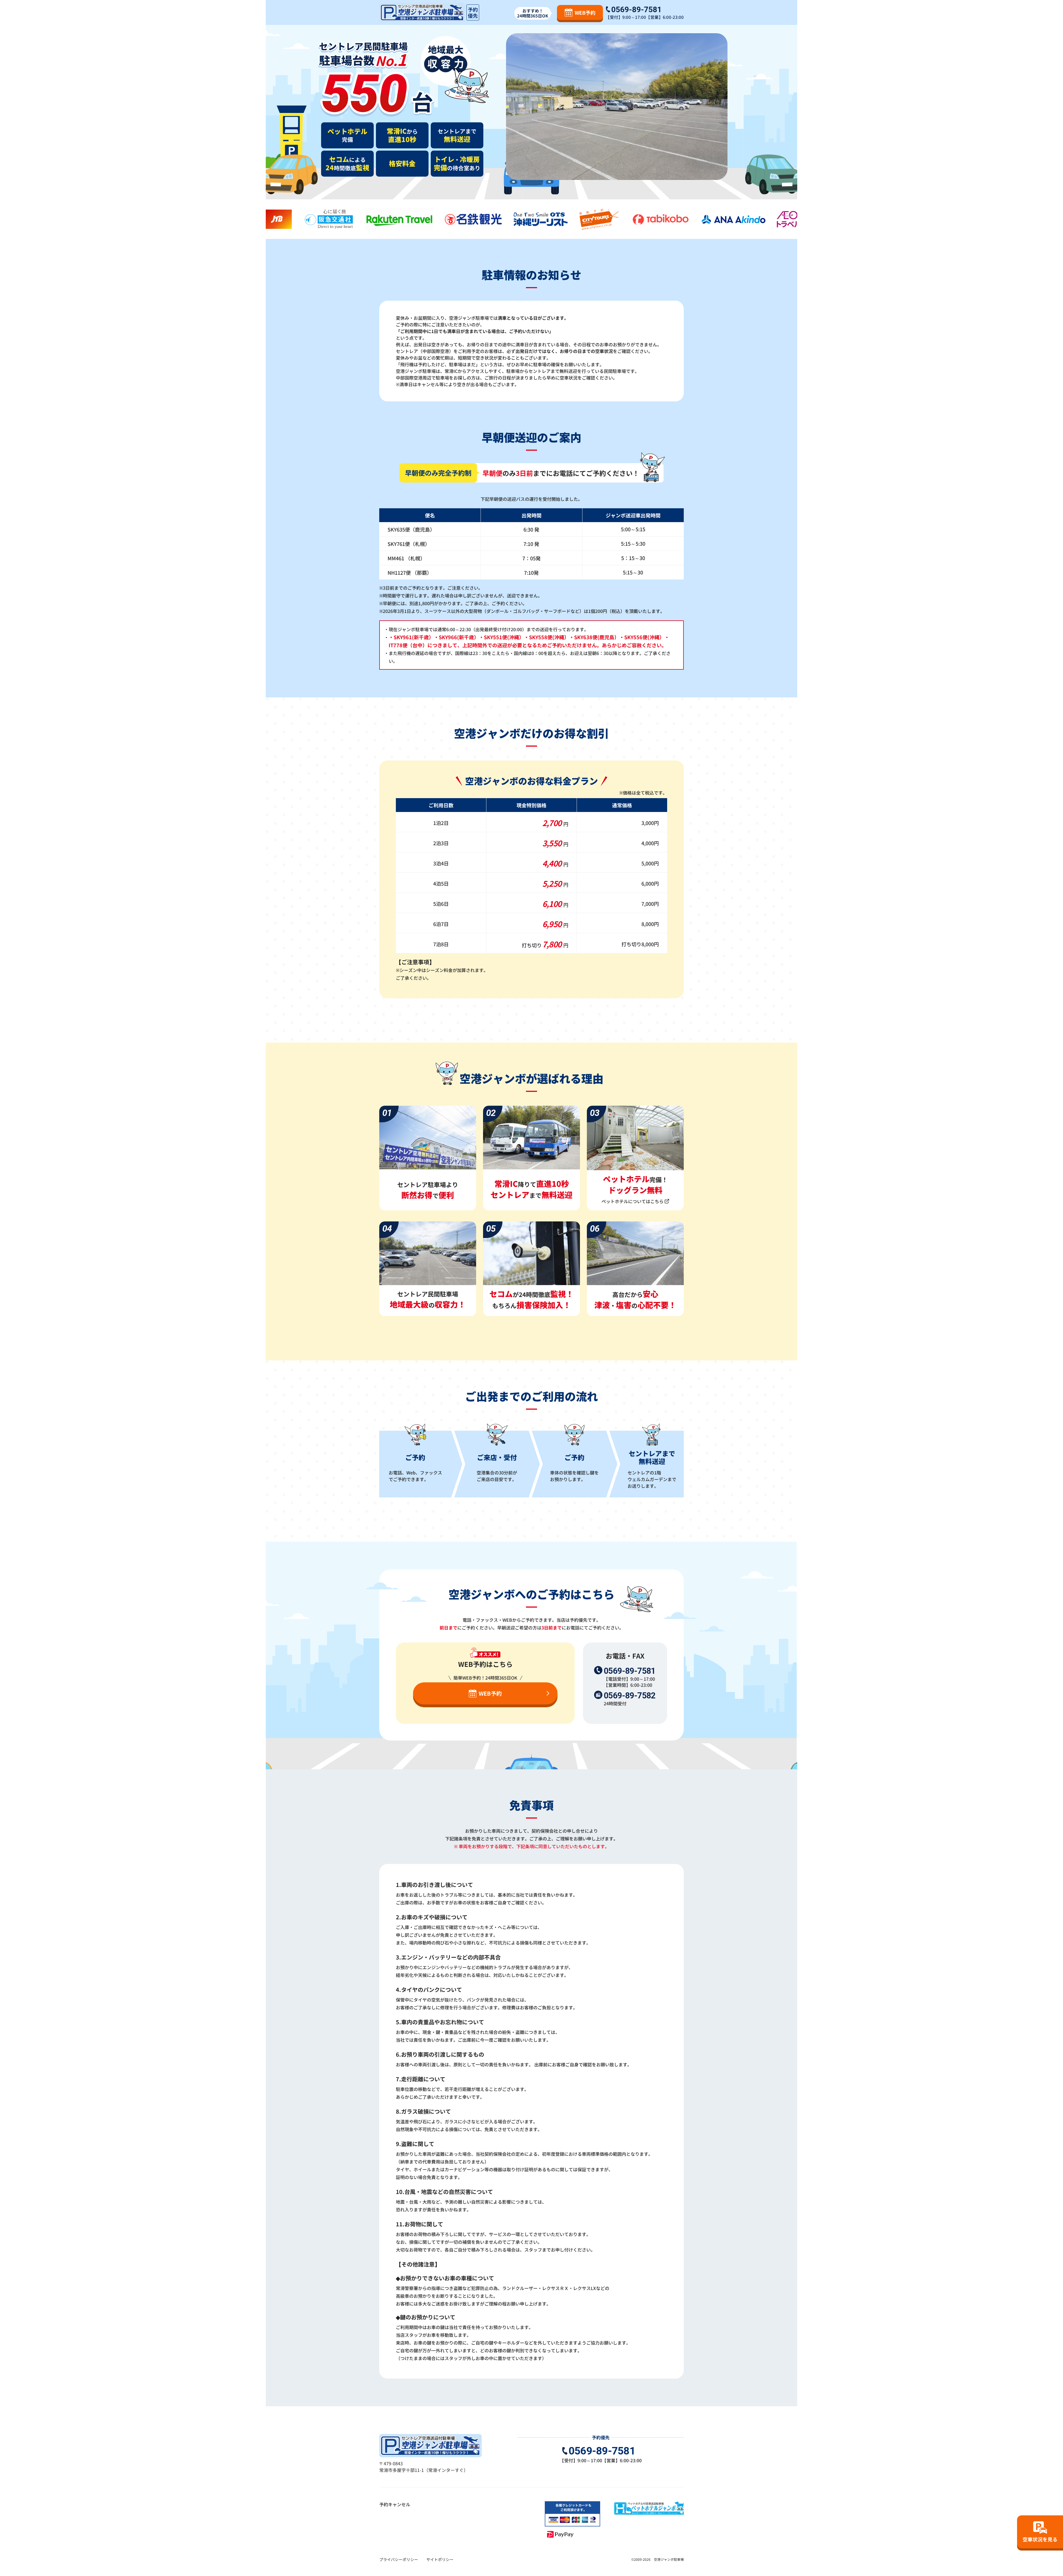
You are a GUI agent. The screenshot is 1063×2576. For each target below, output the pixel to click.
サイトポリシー (440, 2559)
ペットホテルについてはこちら (633, 1201)
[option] (300, 219)
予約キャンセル (395, 2504)
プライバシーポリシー (399, 2559)
